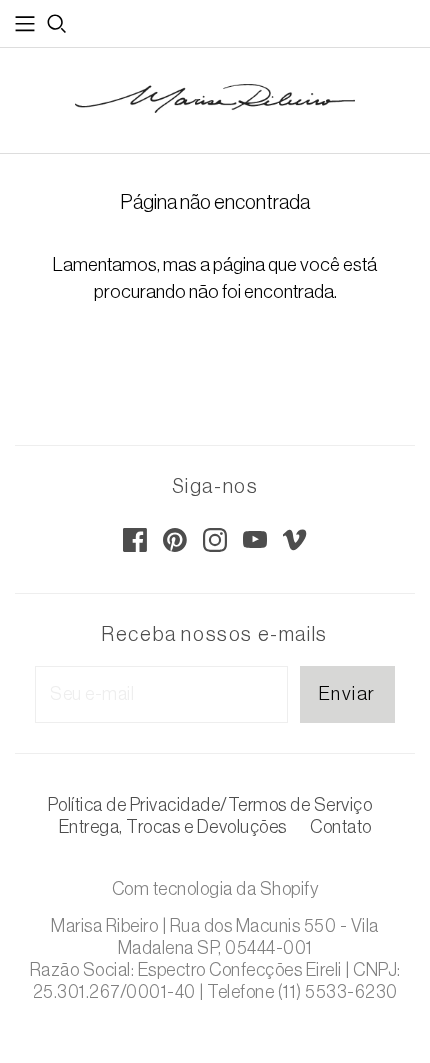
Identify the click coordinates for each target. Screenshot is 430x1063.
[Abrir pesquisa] (57, 24)
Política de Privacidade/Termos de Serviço (210, 805)
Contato (341, 827)
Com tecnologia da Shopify (215, 889)
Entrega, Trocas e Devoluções (173, 827)
